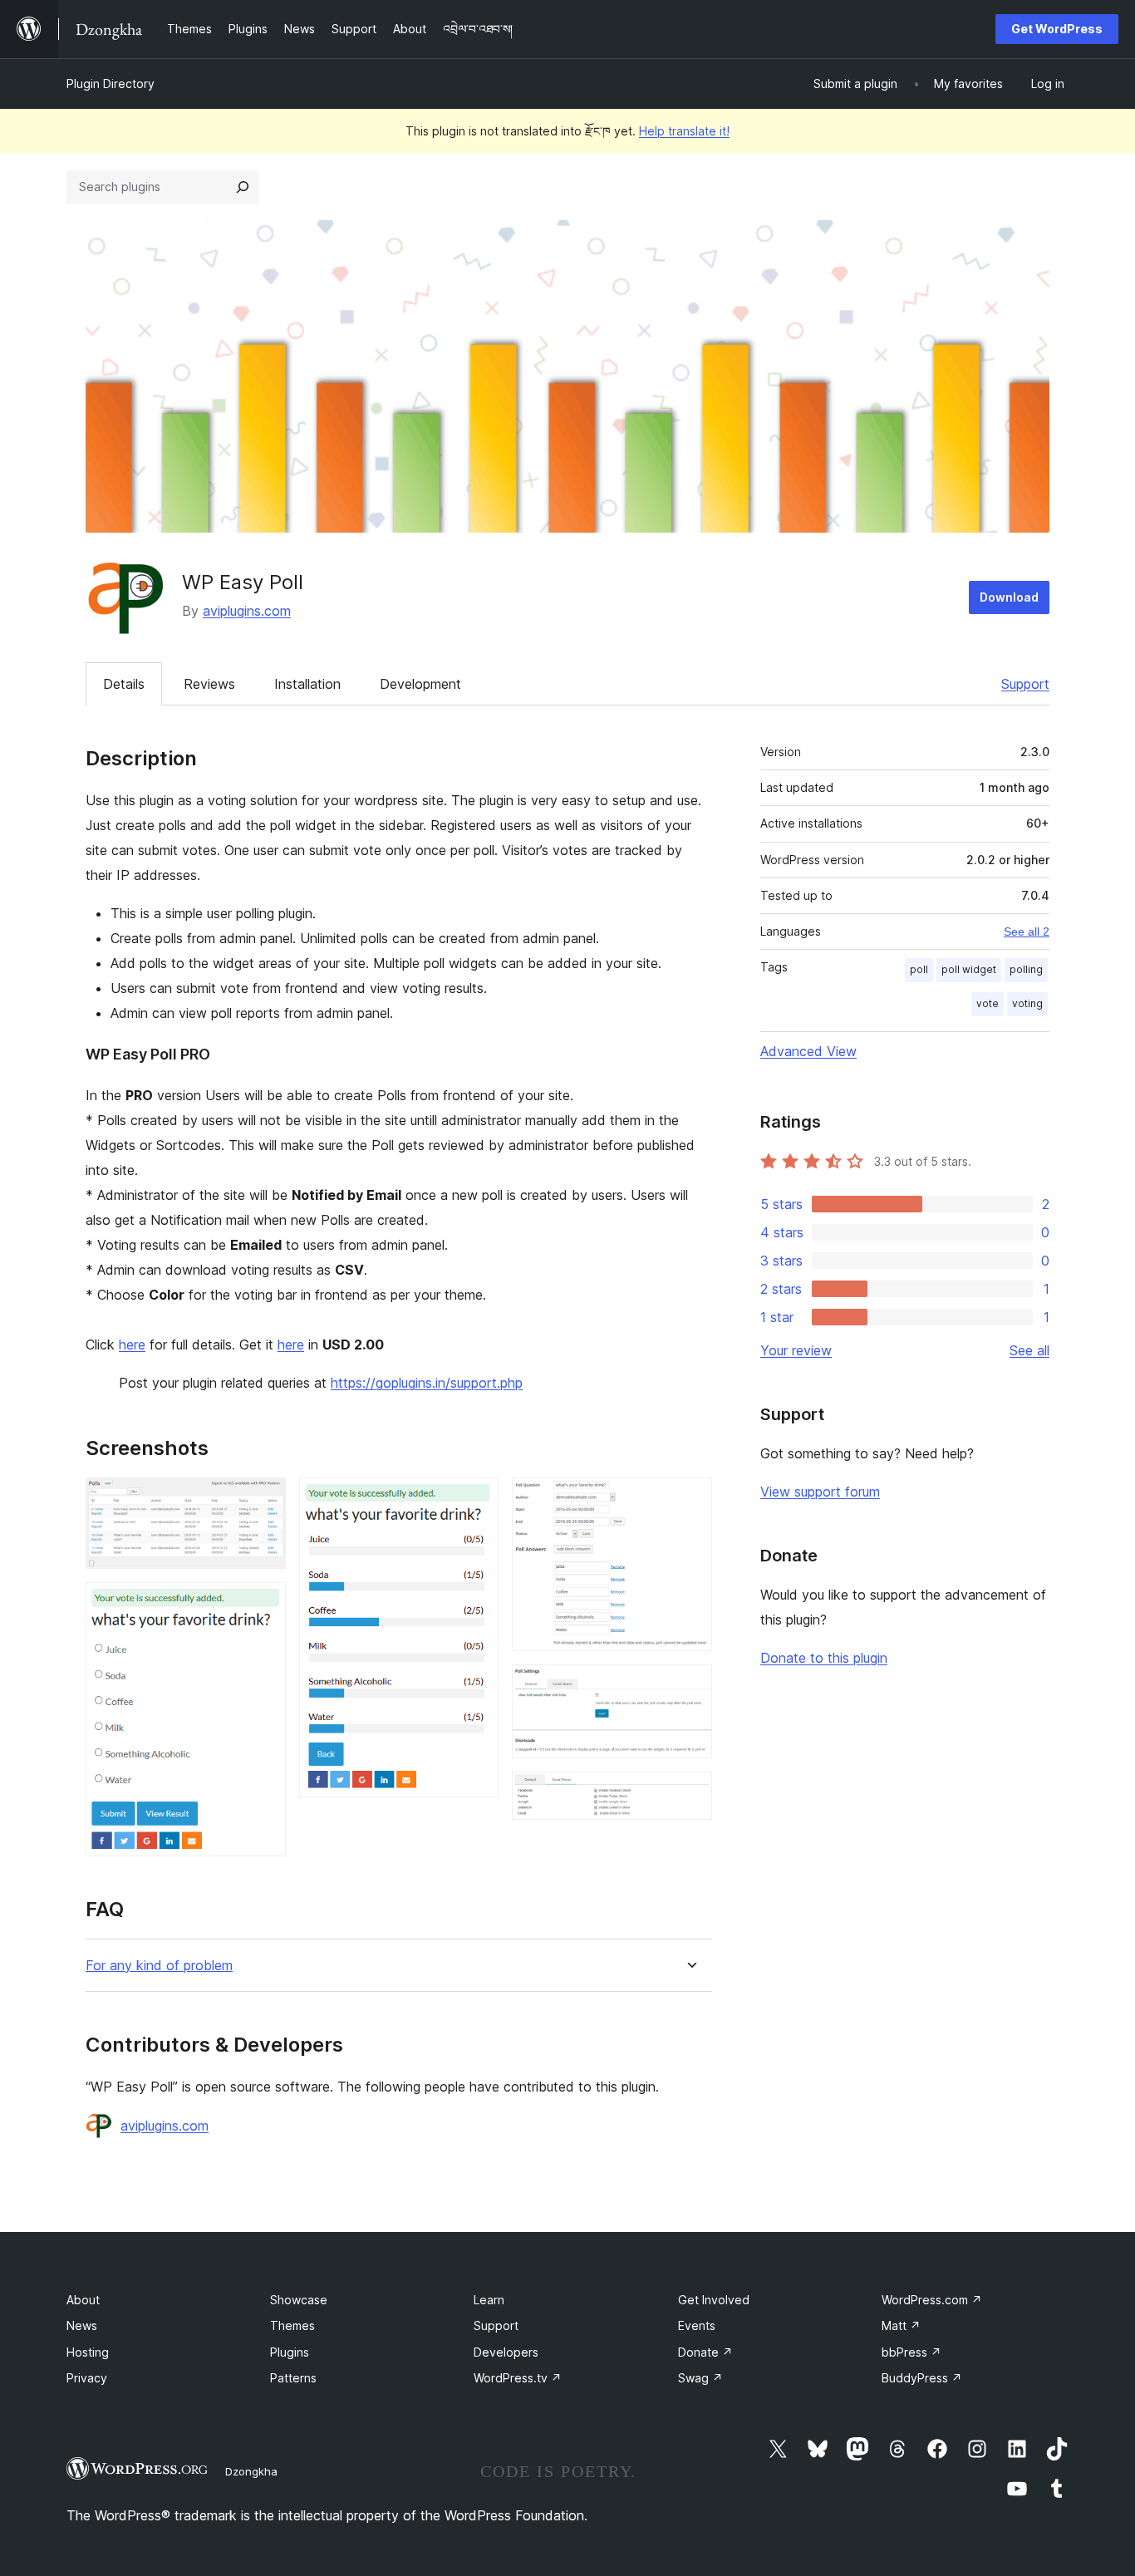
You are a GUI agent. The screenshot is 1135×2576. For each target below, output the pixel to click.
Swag (700, 2378)
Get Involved (714, 2300)
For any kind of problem (159, 1966)
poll (919, 969)
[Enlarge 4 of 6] (690, 1500)
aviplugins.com (247, 611)
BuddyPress (922, 2378)
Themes (292, 2325)
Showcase (299, 2300)
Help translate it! (684, 131)
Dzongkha (251, 2471)
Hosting (88, 2352)
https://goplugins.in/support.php (427, 1383)
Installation (307, 684)
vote (988, 1003)
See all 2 (1027, 932)
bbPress (911, 2352)
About (83, 2300)
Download (1009, 597)
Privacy (87, 2378)
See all (1029, 1350)
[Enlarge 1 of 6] (263, 1500)
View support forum (820, 1492)
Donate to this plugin (824, 1658)
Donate (705, 2352)
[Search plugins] (243, 187)
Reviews (209, 684)
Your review (796, 1350)
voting (1027, 1003)
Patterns (293, 2378)
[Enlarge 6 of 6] (690, 1794)
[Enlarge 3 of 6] (476, 1500)
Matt (901, 2325)
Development (420, 684)
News (82, 2325)
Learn (489, 2300)
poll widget (969, 969)
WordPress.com (932, 2300)
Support (1025, 684)
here (132, 1345)
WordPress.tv (518, 2378)
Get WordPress (1057, 29)
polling (1026, 969)
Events (697, 2325)
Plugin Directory (111, 84)
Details (124, 684)
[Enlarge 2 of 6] (263, 1605)
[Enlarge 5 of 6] (690, 1687)
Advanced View (808, 1051)
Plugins (290, 2352)
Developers (506, 2352)
